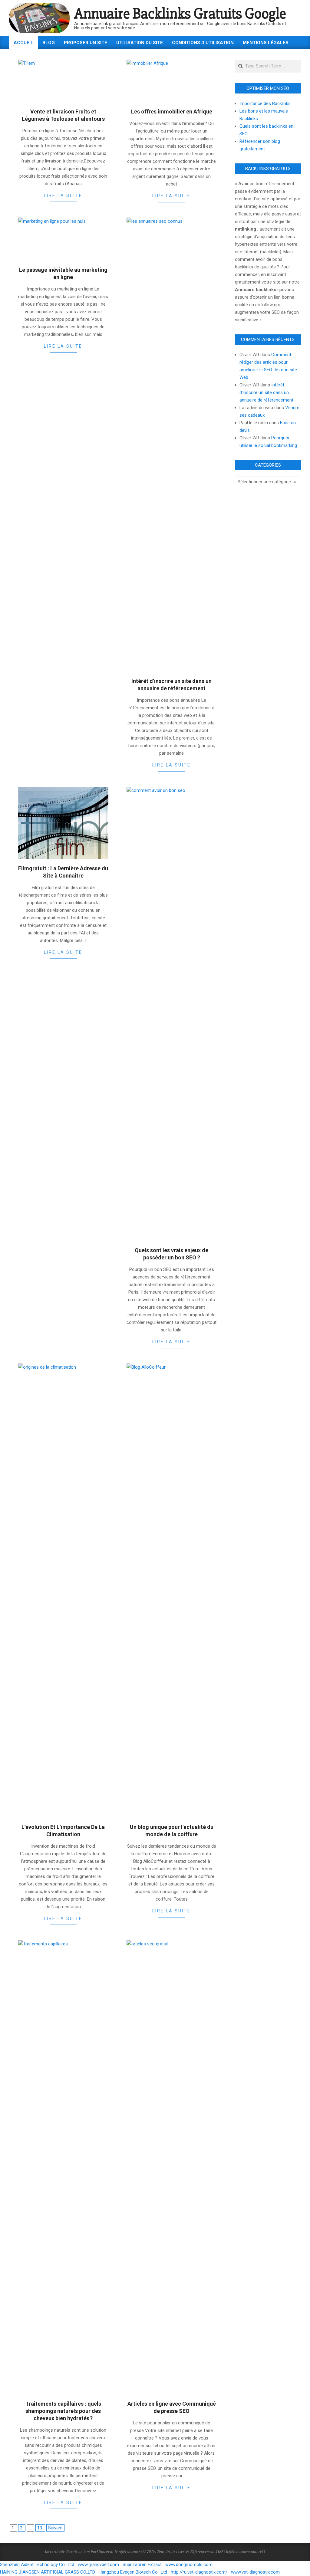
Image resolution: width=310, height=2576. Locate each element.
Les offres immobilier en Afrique (172, 112)
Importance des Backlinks (265, 103)
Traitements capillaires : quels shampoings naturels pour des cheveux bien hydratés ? (63, 2411)
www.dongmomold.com (189, 2565)
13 (40, 2528)
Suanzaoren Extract (142, 2565)
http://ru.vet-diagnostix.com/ (199, 2572)
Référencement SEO (207, 2551)
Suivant (55, 2528)
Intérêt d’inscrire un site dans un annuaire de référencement (266, 392)
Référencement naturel (245, 2551)
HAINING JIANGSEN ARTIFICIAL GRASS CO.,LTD (48, 2572)
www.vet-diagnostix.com (255, 2572)
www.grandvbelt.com (98, 2565)
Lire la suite (63, 195)
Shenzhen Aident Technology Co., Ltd (37, 2565)
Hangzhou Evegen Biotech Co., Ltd (133, 2572)
